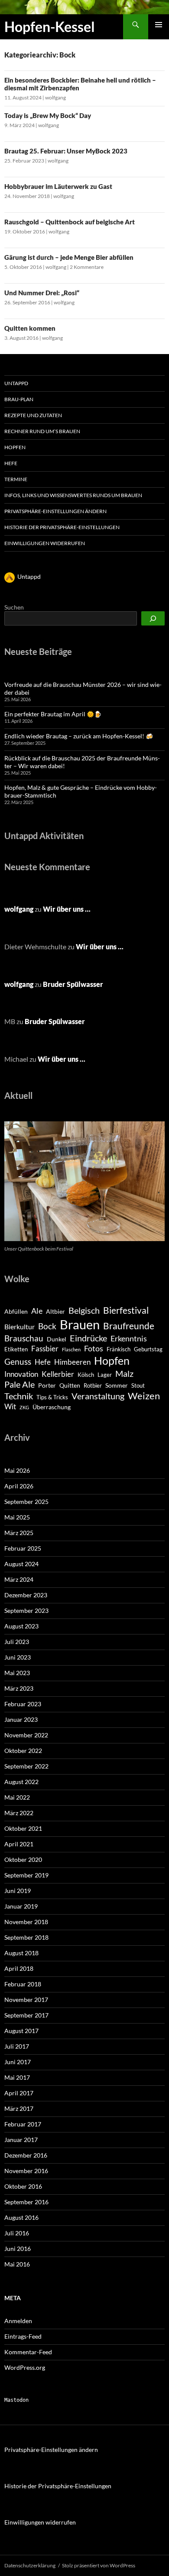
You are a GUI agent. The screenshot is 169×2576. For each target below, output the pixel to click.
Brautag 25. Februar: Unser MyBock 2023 (66, 151)
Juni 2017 (18, 2062)
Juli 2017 (17, 2046)
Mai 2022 (17, 1797)
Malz (124, 1373)
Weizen (144, 1396)
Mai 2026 (17, 1470)
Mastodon (16, 2400)
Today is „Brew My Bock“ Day (48, 115)
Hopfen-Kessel (50, 27)
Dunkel (57, 1339)
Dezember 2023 (26, 1595)
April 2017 (19, 2093)
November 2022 (26, 1735)
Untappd (16, 383)
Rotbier (93, 1385)
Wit (10, 1407)
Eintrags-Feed (23, 2336)
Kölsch (86, 1375)
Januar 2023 (21, 1719)
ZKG (24, 1407)
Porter (47, 1385)
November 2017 (26, 2000)
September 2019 (26, 1875)
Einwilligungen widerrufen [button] (45, 543)
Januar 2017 (21, 2140)
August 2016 (21, 2217)
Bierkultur (19, 1327)
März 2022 (19, 1813)
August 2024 (21, 1564)
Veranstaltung (98, 1396)
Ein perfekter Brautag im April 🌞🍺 (53, 714)
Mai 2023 (17, 1673)
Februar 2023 (23, 1704)
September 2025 (26, 1502)
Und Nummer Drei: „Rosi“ (42, 293)
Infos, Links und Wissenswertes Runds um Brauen (73, 495)
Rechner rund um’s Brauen (42, 431)
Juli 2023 (17, 1642)
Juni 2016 (18, 2249)
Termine (16, 479)
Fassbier (45, 1349)
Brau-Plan (19, 399)
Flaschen (71, 1349)
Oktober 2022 (23, 1751)
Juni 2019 (18, 1891)
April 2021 (19, 1844)
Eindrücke (88, 1338)
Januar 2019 (21, 1906)
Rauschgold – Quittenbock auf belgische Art (70, 222)
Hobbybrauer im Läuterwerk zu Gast (58, 186)
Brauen (80, 1324)
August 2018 (21, 1953)
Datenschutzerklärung (30, 2565)
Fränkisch (119, 1349)
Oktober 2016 (23, 2186)
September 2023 (26, 1610)
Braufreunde (129, 1326)
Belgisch (84, 1310)
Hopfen (15, 447)
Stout (138, 1385)
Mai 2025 (17, 1517)
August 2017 (21, 2031)
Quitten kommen (30, 328)
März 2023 (19, 1688)
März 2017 (19, 2108)
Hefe (11, 463)
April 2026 (19, 1486)
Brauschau (24, 1338)
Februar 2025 (23, 1548)
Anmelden (18, 2321)
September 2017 (26, 2015)
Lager (105, 1375)
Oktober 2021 (23, 1828)
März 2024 (19, 1579)
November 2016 (26, 2171)
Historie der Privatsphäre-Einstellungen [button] (62, 527)
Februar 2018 (23, 1984)
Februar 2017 (23, 2124)
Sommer (117, 1385)
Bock (47, 1326)
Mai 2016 (17, 2264)
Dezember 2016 (26, 2155)
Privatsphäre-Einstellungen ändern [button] (55, 511)
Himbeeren (72, 1362)
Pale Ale (19, 1384)
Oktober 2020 (23, 1859)
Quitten (70, 1385)
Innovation (21, 1374)
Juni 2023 (18, 1657)
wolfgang (55, 97)
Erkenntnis (129, 1338)
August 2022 (21, 1782)
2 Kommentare (87, 267)
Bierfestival (126, 1310)
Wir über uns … (67, 909)
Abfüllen (16, 1311)
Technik (19, 1396)
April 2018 (19, 1968)
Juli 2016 (17, 2233)
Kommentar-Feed (28, 2352)
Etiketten (16, 1349)
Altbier (55, 1311)
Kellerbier (58, 1374)
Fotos (94, 1348)
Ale (37, 1311)
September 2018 (26, 1937)
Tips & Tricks (52, 1397)
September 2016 (26, 2202)
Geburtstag (148, 1349)
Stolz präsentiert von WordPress (99, 2565)
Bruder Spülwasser (73, 984)
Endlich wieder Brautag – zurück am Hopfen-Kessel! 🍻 (79, 736)
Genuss (18, 1361)
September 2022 (26, 1766)
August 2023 (21, 1626)
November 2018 (26, 1922)
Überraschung (52, 1407)
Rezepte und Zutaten (33, 415)
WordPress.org (25, 2367)
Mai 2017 (17, 2077)
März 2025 (19, 1533)
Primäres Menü (159, 25)
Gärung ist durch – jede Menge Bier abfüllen (69, 257)
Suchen (14, 607)
